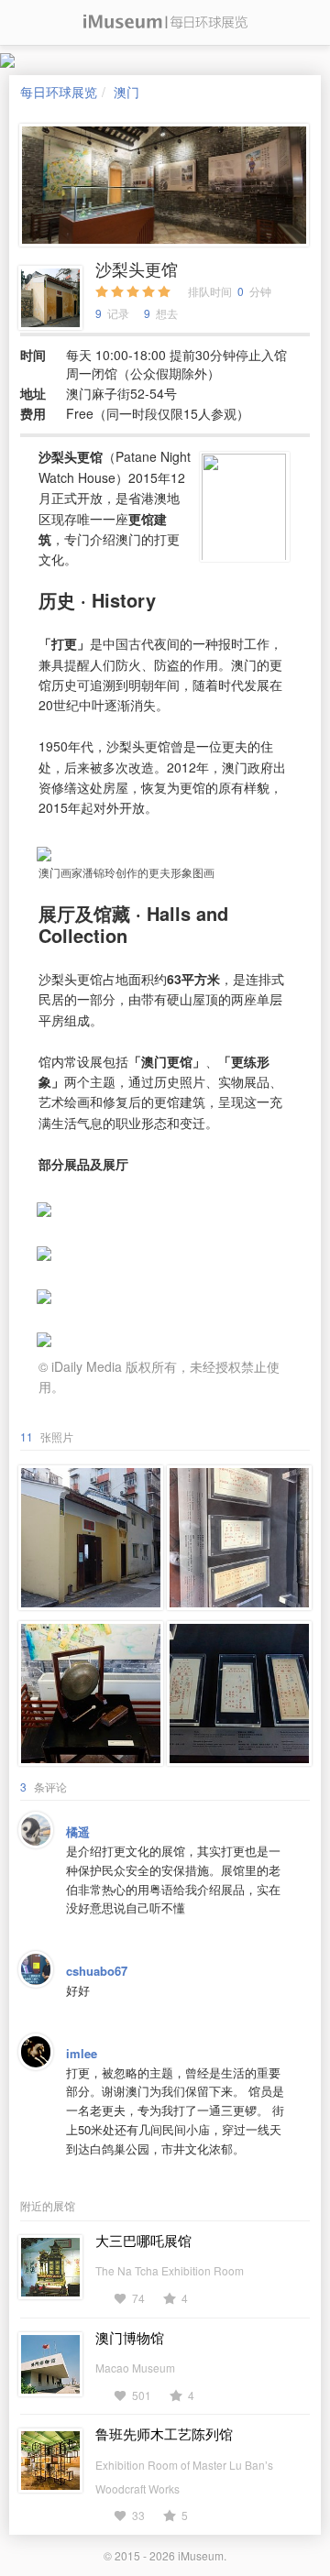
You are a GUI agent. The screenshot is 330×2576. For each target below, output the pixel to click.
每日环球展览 (59, 92)
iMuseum (201, 2555)
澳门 (126, 92)
